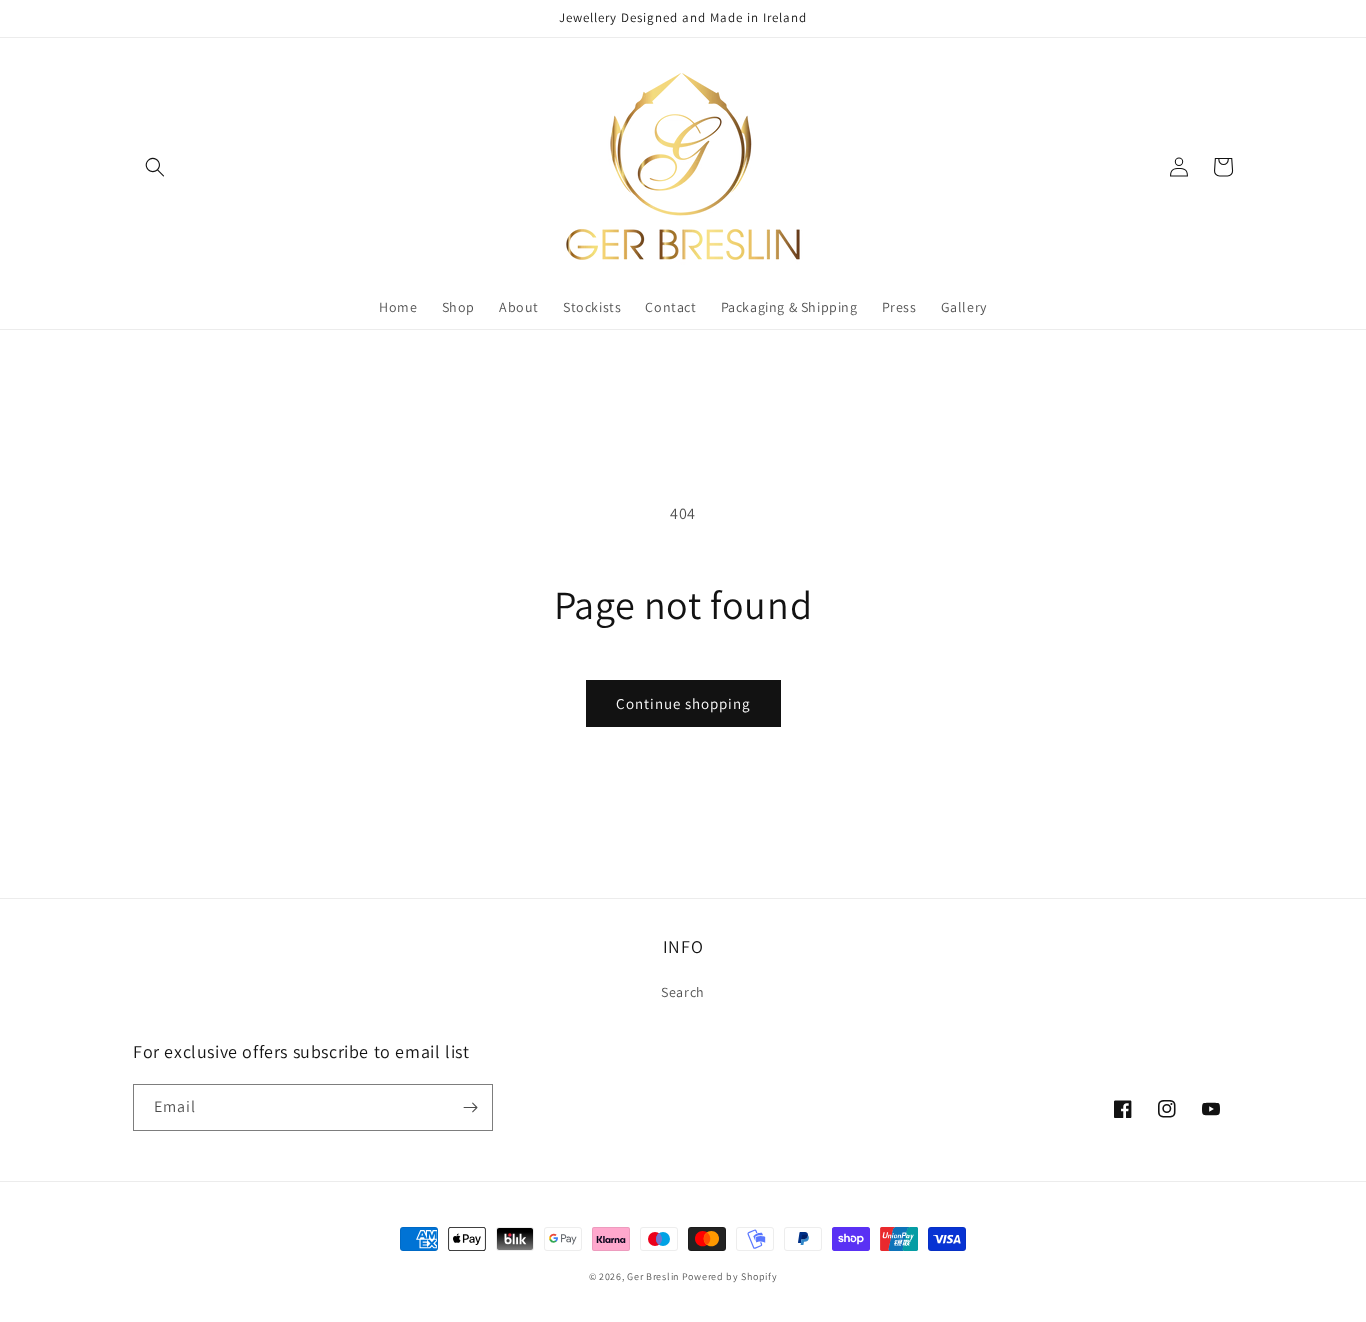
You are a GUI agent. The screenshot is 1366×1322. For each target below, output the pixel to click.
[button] (155, 167)
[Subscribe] (470, 1107)
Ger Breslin (653, 1276)
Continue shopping (683, 703)
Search (683, 992)
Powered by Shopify (730, 1276)
